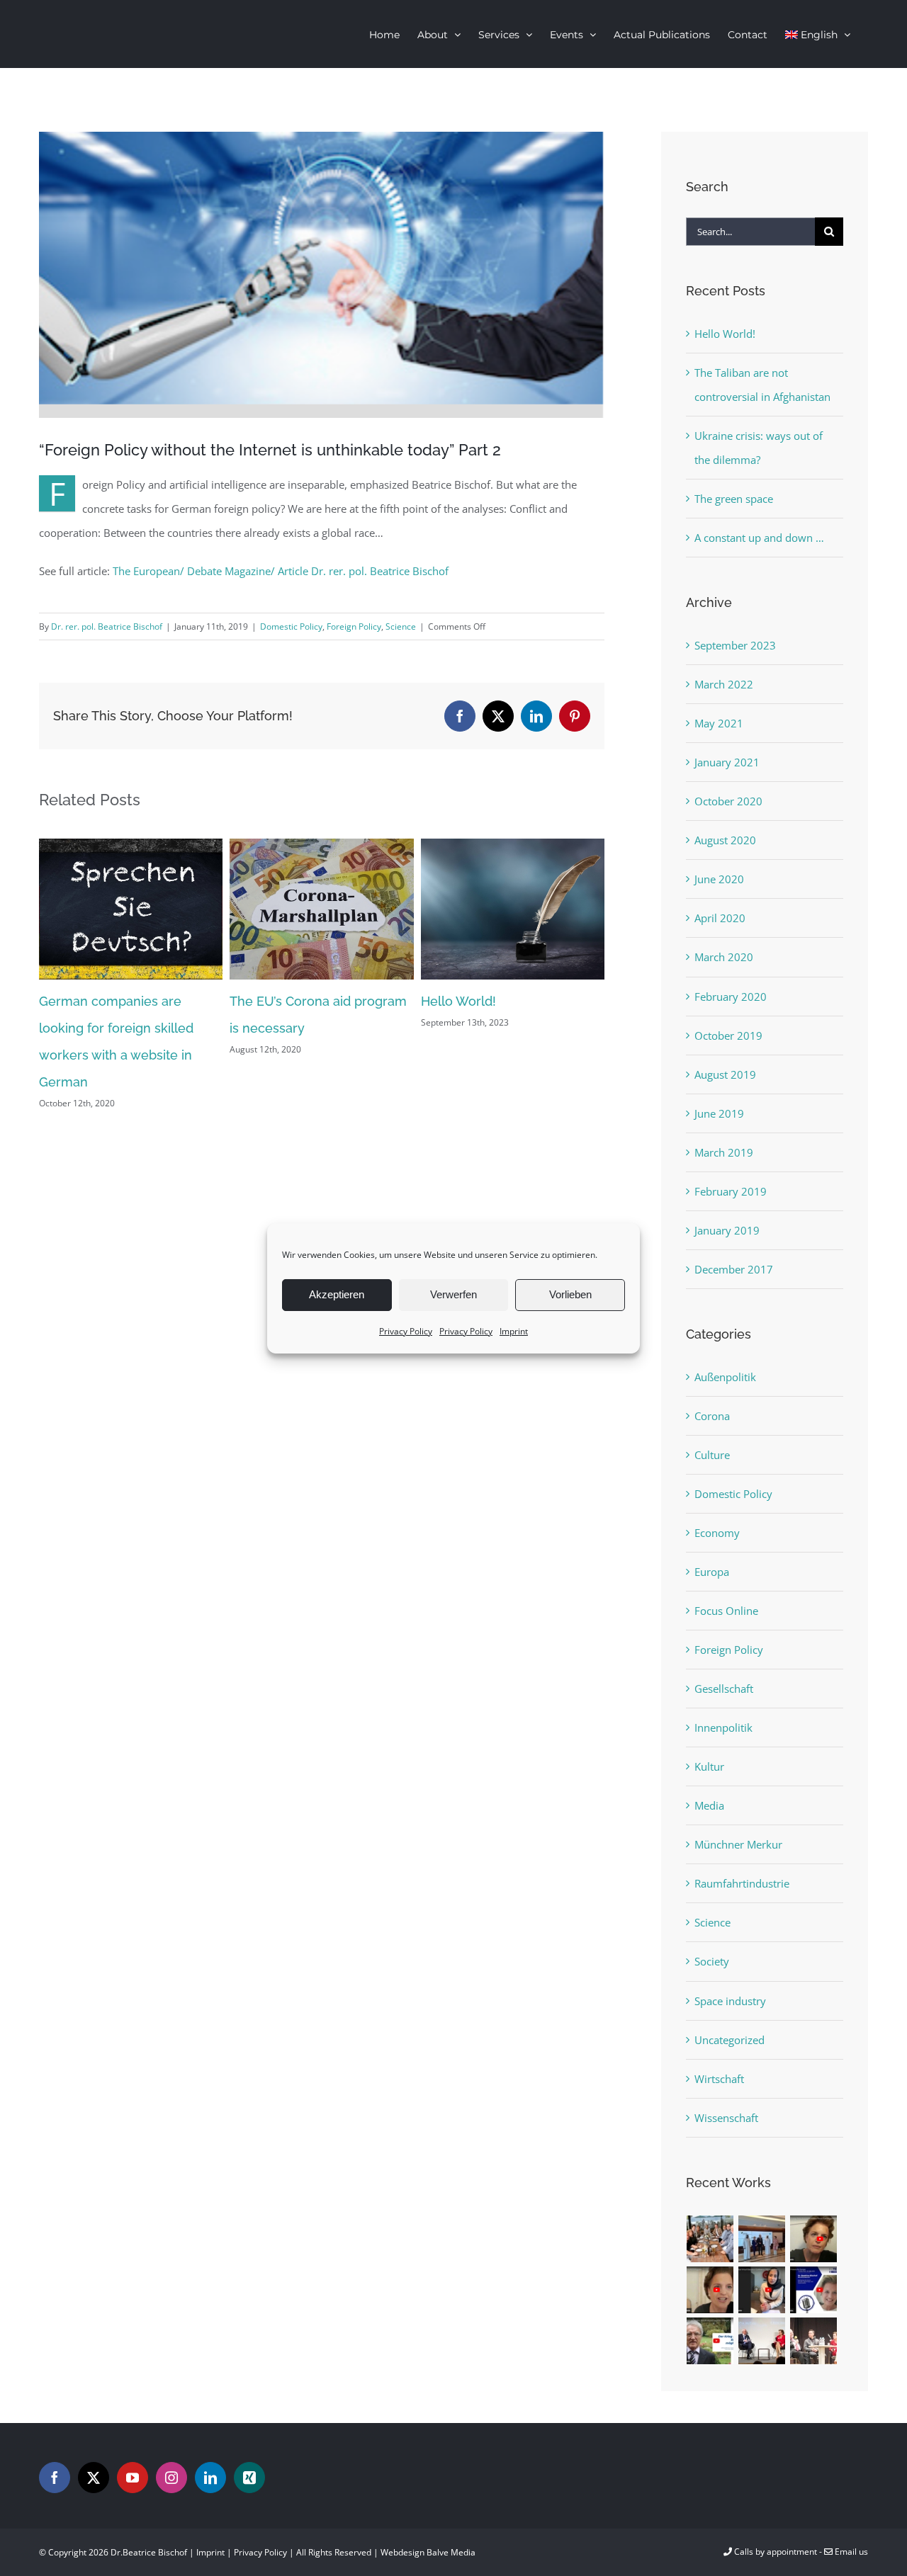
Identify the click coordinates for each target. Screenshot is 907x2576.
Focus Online (726, 1611)
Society (712, 1961)
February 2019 (731, 1191)
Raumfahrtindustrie (742, 1883)
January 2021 (727, 762)
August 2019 (725, 1074)
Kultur (709, 1766)
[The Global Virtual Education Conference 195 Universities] (762, 2290)
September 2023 (735, 645)
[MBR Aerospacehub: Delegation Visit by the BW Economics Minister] (762, 2239)
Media (709, 1805)
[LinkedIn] (210, 2478)
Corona (712, 1416)
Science (401, 626)
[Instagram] (171, 2478)
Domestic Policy (291, 626)
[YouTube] (133, 2478)
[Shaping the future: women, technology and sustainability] (814, 2290)
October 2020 (728, 801)
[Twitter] (94, 2478)
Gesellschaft (724, 1689)
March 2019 (724, 1152)
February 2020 (731, 997)
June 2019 (719, 1113)
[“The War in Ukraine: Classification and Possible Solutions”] (710, 2341)
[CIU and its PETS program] (710, 2290)
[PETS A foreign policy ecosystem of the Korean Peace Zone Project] (814, 2239)
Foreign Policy (354, 626)
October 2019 (728, 1035)
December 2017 (734, 1269)
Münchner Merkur (738, 1844)
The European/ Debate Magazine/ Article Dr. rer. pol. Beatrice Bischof (281, 571)
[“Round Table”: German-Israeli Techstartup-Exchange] (710, 2239)
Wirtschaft (719, 2079)
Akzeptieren (337, 1294)
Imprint (514, 1330)
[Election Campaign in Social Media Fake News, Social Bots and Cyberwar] (814, 2341)
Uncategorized (729, 2040)
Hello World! (458, 1001)
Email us (850, 2552)
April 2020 (720, 918)
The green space (734, 499)
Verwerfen (453, 1294)
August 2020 (725, 840)
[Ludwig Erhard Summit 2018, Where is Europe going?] (762, 2341)
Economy (717, 1533)
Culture (712, 1455)
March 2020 (724, 957)
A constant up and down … (759, 538)
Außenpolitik (725, 1377)
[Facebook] (55, 2478)
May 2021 (719, 723)
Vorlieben (570, 1294)
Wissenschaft (726, 2118)
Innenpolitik (723, 1727)
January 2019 (727, 1230)
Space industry (730, 2001)
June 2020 (719, 879)
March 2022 (724, 684)
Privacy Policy (406, 1330)
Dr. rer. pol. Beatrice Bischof (107, 626)
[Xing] (249, 2478)
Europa (712, 1572)
